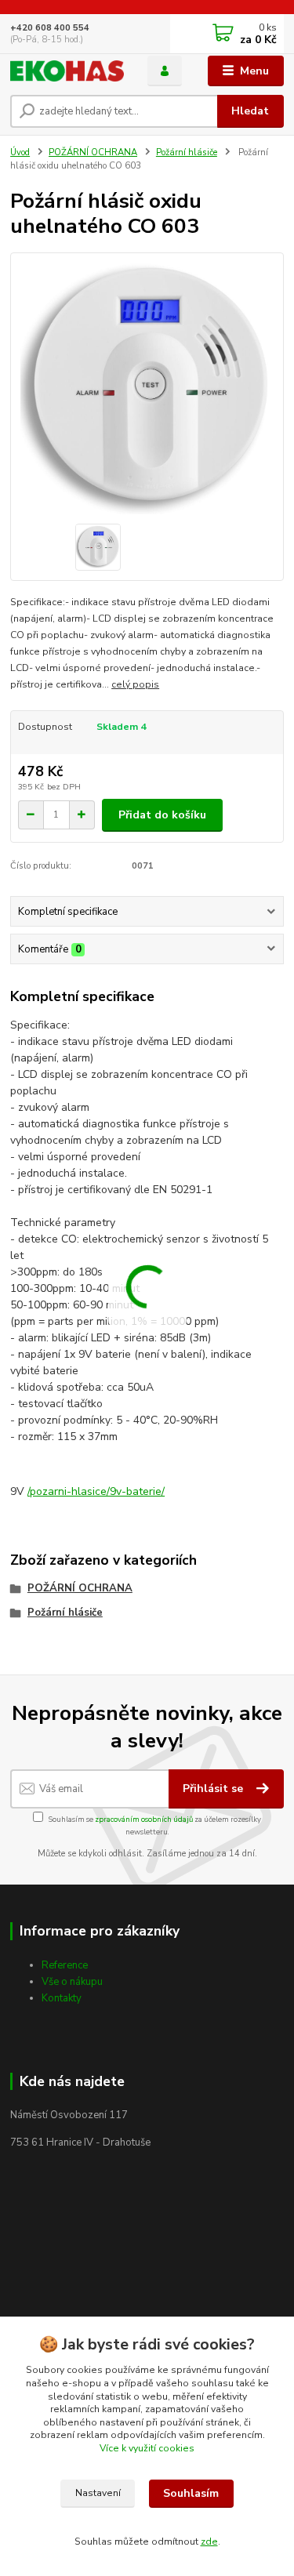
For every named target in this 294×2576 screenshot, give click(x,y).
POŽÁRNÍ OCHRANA (93, 152)
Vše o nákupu (72, 1982)
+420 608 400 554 (50, 28)
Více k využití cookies (147, 2448)
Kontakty (62, 1998)
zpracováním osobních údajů (144, 1819)
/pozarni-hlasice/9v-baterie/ (96, 1491)
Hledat (250, 111)
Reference (65, 1965)
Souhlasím (191, 2493)
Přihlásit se (214, 1789)
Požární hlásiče (187, 152)
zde (209, 2542)
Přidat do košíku (162, 815)
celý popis (135, 684)
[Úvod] (67, 71)
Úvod (20, 152)
